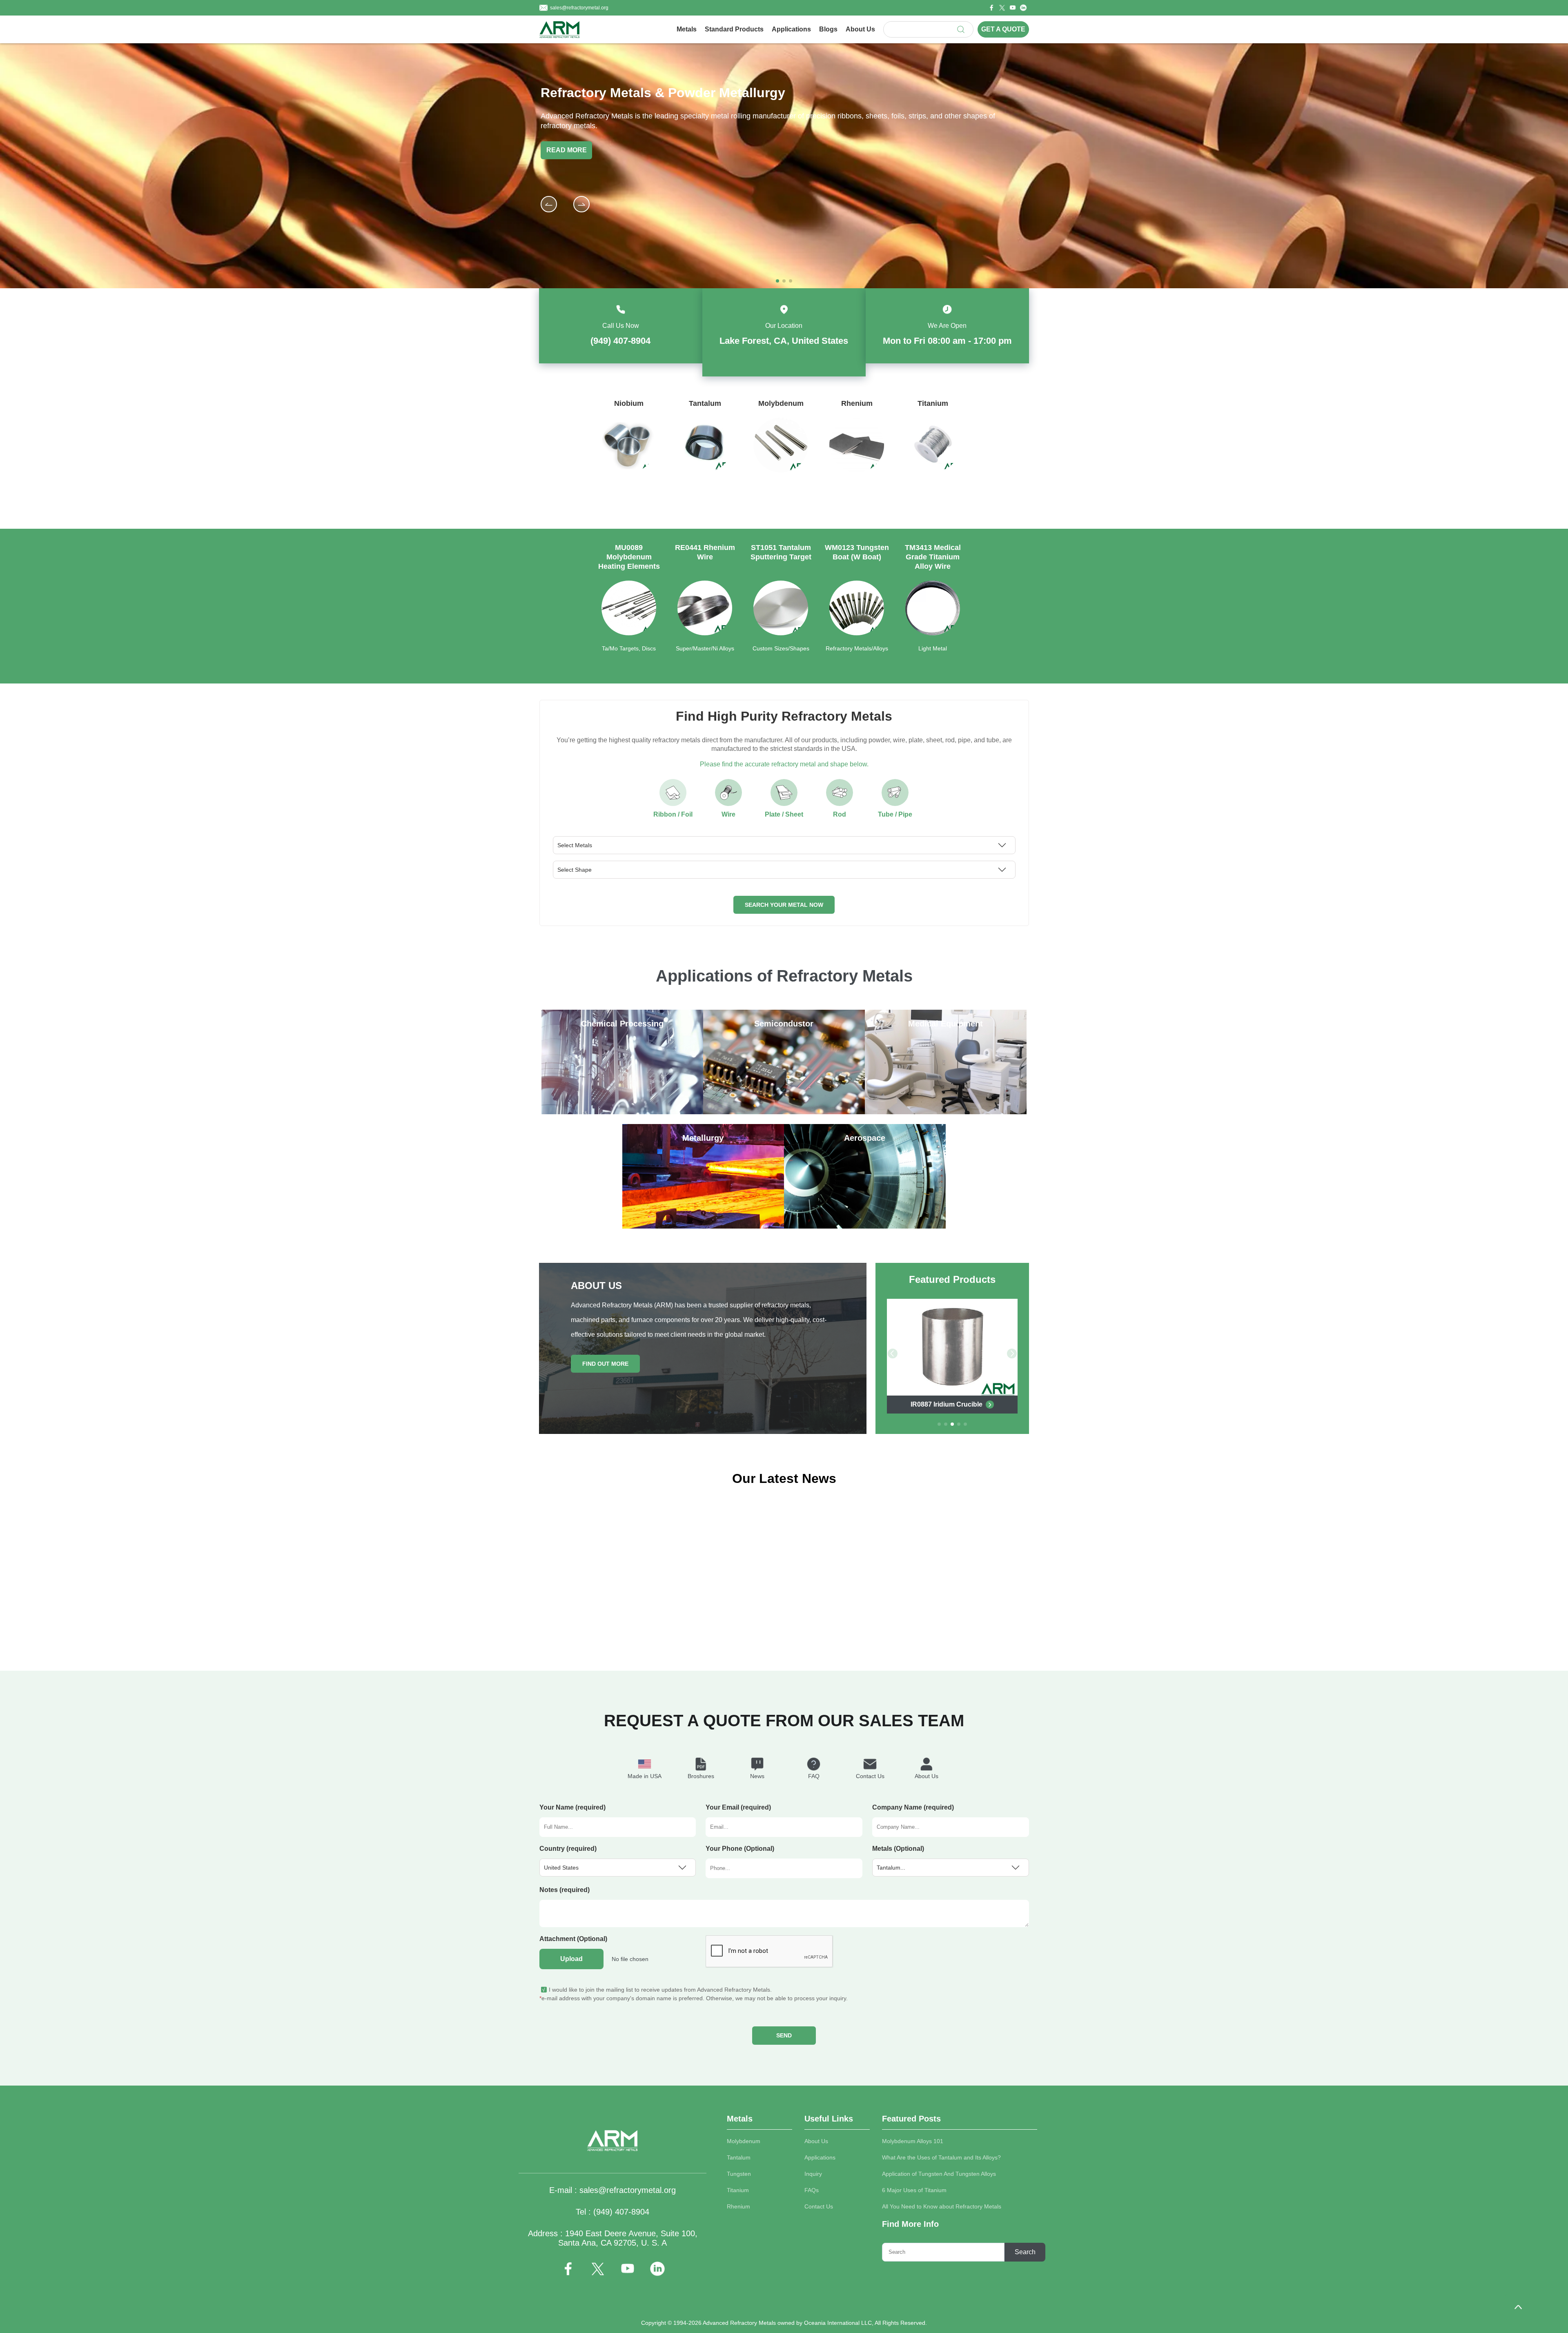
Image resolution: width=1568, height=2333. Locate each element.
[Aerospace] (865, 1226)
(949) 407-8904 (620, 341)
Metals (687, 29)
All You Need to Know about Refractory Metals (942, 2206)
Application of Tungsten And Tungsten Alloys (939, 2174)
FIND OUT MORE (605, 1364)
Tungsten (739, 2174)
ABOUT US (596, 1286)
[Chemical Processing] (622, 1112)
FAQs (812, 2190)
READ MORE (567, 150)
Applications (791, 29)
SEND (784, 2035)
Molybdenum (744, 2141)
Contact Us (819, 2206)
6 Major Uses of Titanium (914, 2190)
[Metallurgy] (703, 1226)
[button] (581, 204)
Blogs (828, 29)
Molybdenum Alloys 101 (913, 2141)
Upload (571, 1959)
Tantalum (739, 2157)
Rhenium (738, 2206)
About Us (860, 29)
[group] (629, 453)
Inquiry (813, 2174)
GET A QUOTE (1003, 29)
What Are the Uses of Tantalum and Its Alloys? (941, 2157)
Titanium (738, 2190)
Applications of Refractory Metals (784, 976)
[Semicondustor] (784, 1112)
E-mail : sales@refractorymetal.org (612, 2190)
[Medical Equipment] (946, 1112)
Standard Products (734, 29)
